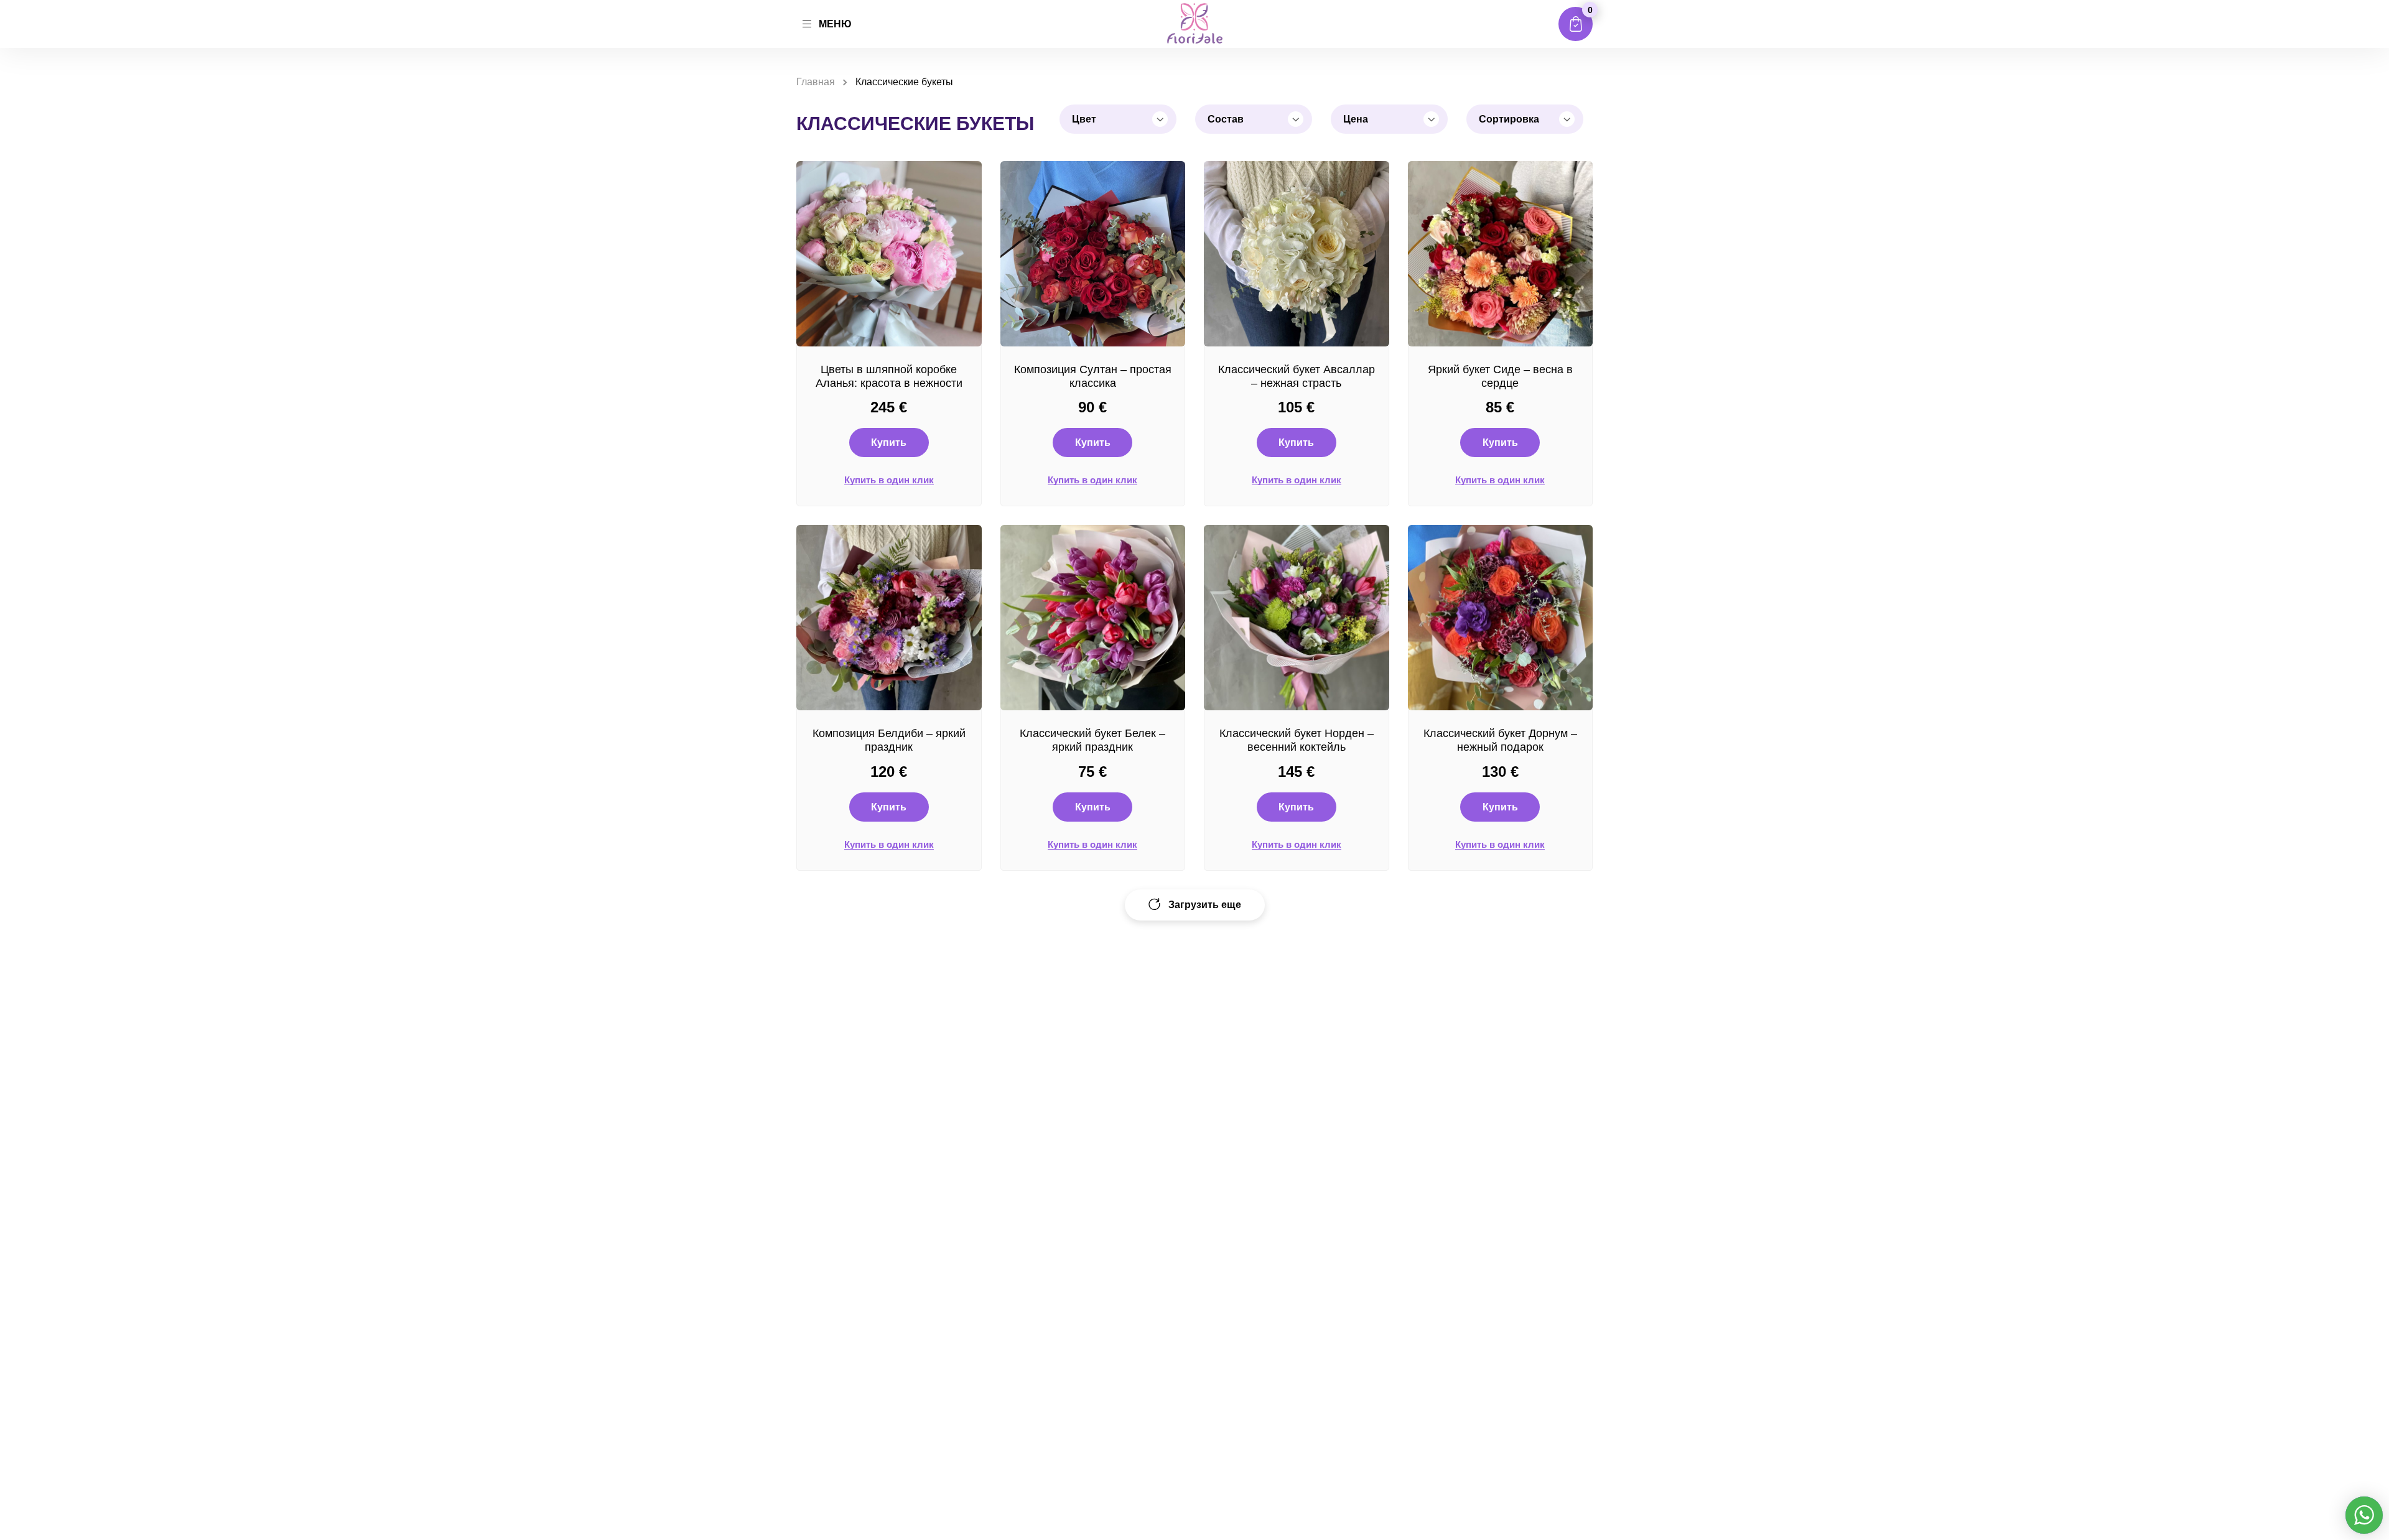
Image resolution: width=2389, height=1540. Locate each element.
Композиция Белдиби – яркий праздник (889, 740)
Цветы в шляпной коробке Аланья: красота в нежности (889, 376)
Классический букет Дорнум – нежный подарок (1500, 740)
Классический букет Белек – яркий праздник (1092, 740)
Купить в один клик (889, 480)
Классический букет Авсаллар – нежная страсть (1297, 376)
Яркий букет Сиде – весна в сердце (1500, 376)
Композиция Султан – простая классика (1093, 376)
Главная (816, 82)
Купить (889, 443)
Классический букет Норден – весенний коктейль (1297, 740)
